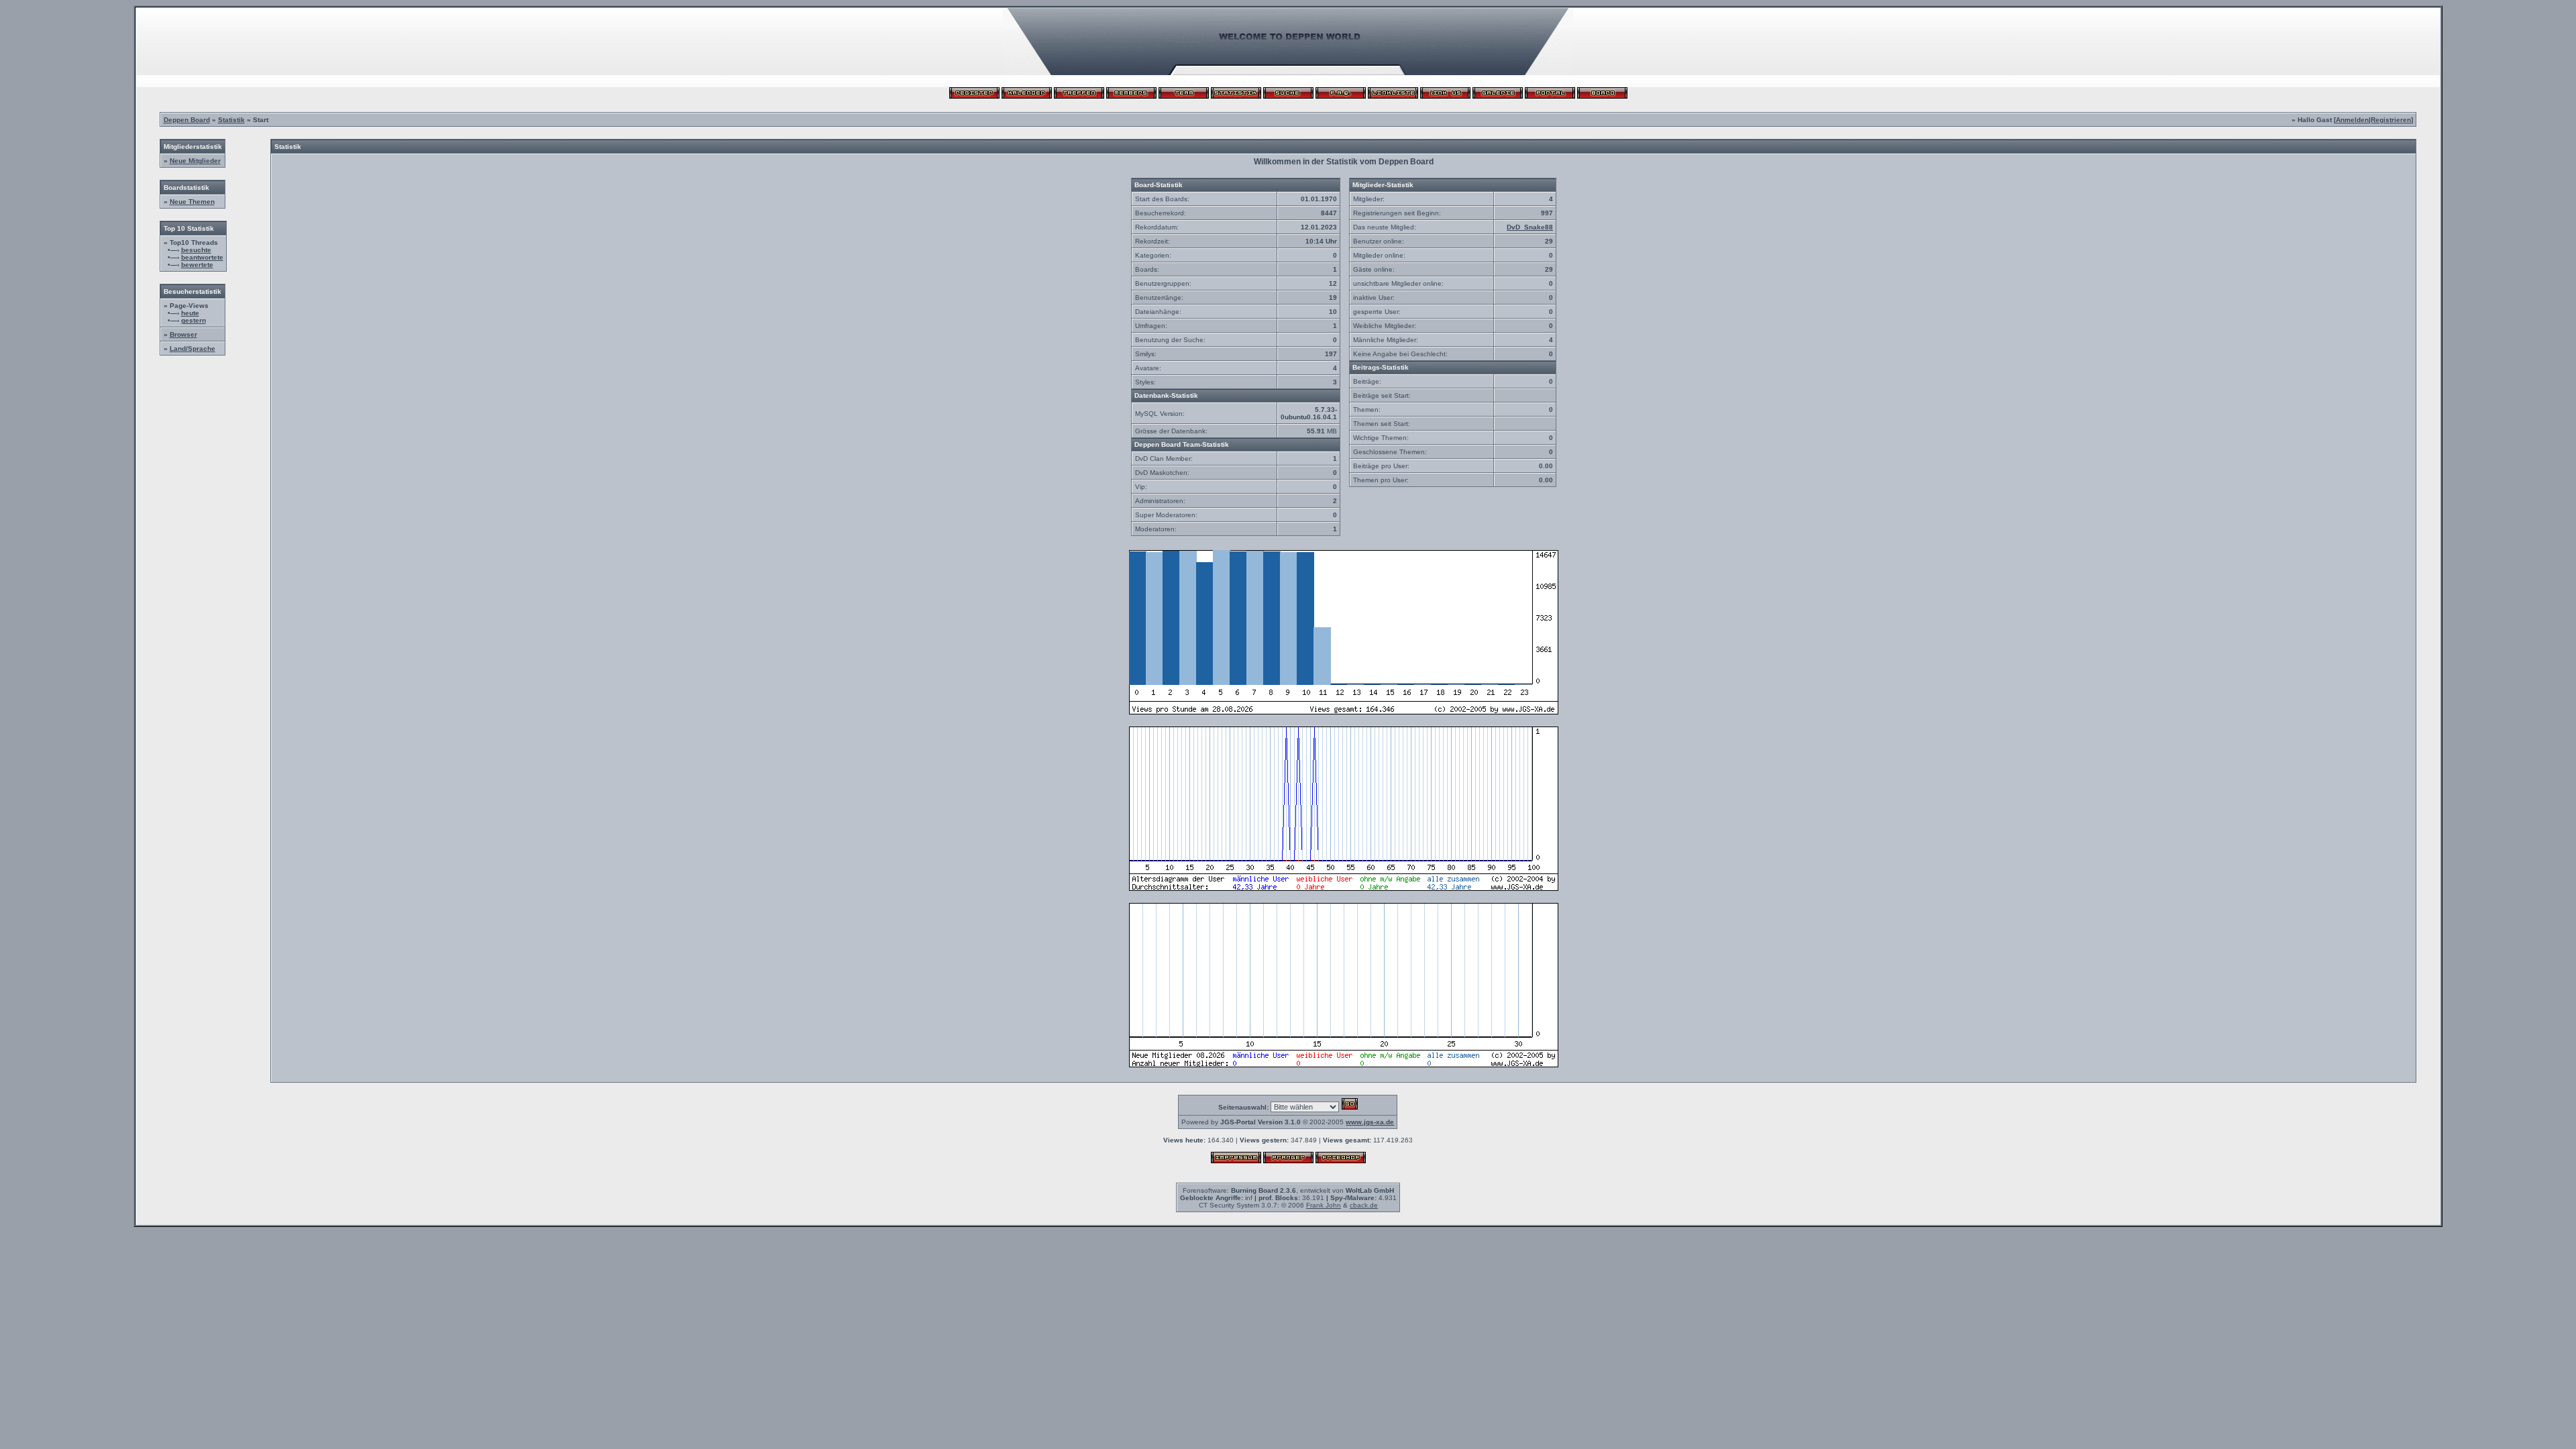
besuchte (196, 250)
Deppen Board (187, 120)
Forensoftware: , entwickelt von (1288, 1190)
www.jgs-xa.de (1370, 1122)
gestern (194, 320)
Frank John (1324, 1205)
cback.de (1364, 1205)
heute (190, 313)
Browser (183, 334)
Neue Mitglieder (195, 161)
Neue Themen (192, 202)
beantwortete (202, 257)
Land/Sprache (193, 348)
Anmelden (2352, 120)
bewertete (197, 265)
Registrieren (2391, 120)
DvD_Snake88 (1530, 227)
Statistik (231, 120)
